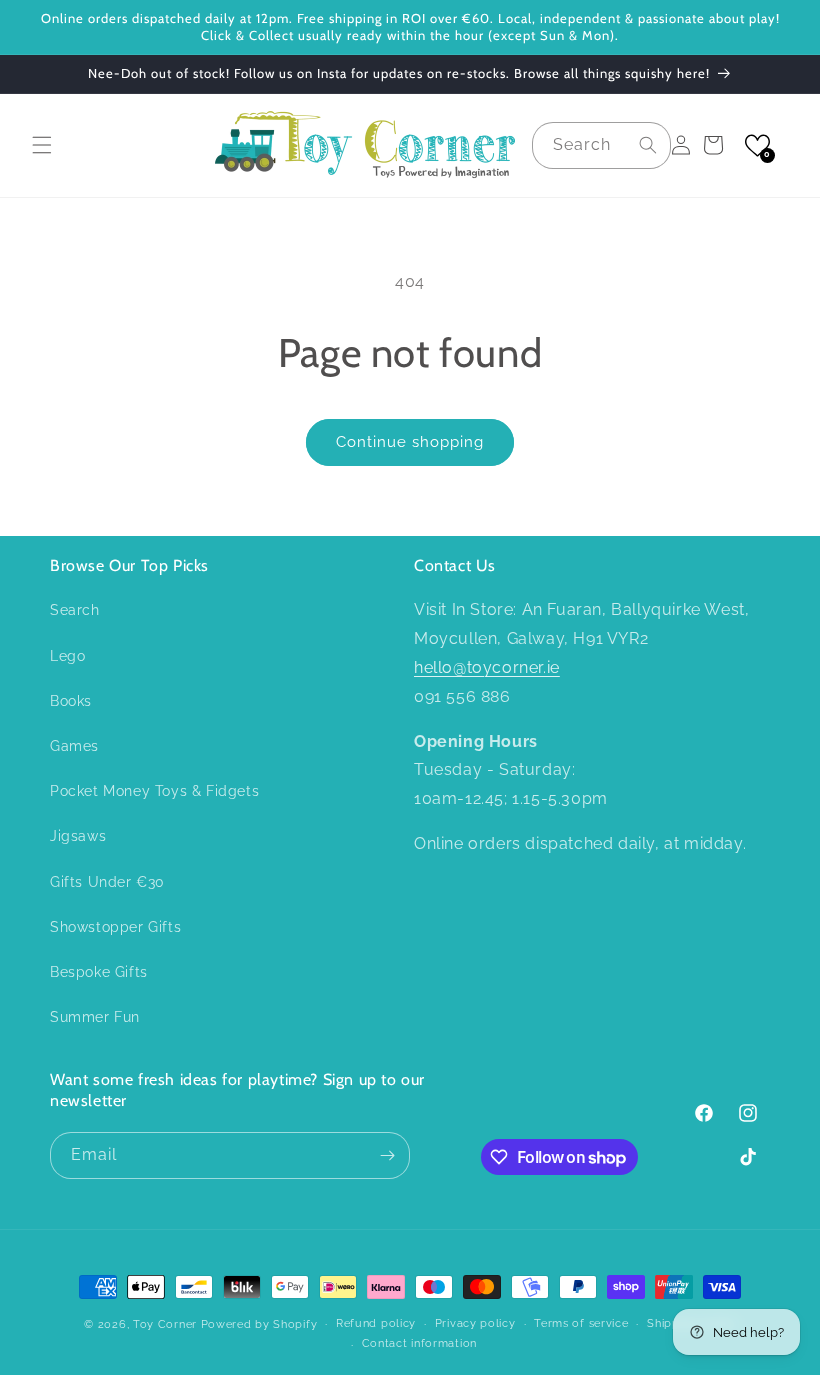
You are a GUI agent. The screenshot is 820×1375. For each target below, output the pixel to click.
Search (75, 610)
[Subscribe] (387, 1155)
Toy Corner (165, 1324)
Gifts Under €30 (107, 882)
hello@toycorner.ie (487, 667)
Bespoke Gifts (99, 972)
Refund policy (376, 1323)
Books (71, 701)
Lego (67, 656)
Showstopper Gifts (115, 927)
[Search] (648, 145)
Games (74, 746)
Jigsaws (78, 836)
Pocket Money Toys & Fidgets (154, 791)
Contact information (419, 1343)
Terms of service (581, 1323)
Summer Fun (95, 1017)
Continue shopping (410, 442)
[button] (42, 145)
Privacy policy (475, 1323)
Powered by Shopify (259, 1324)
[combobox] (601, 145)
